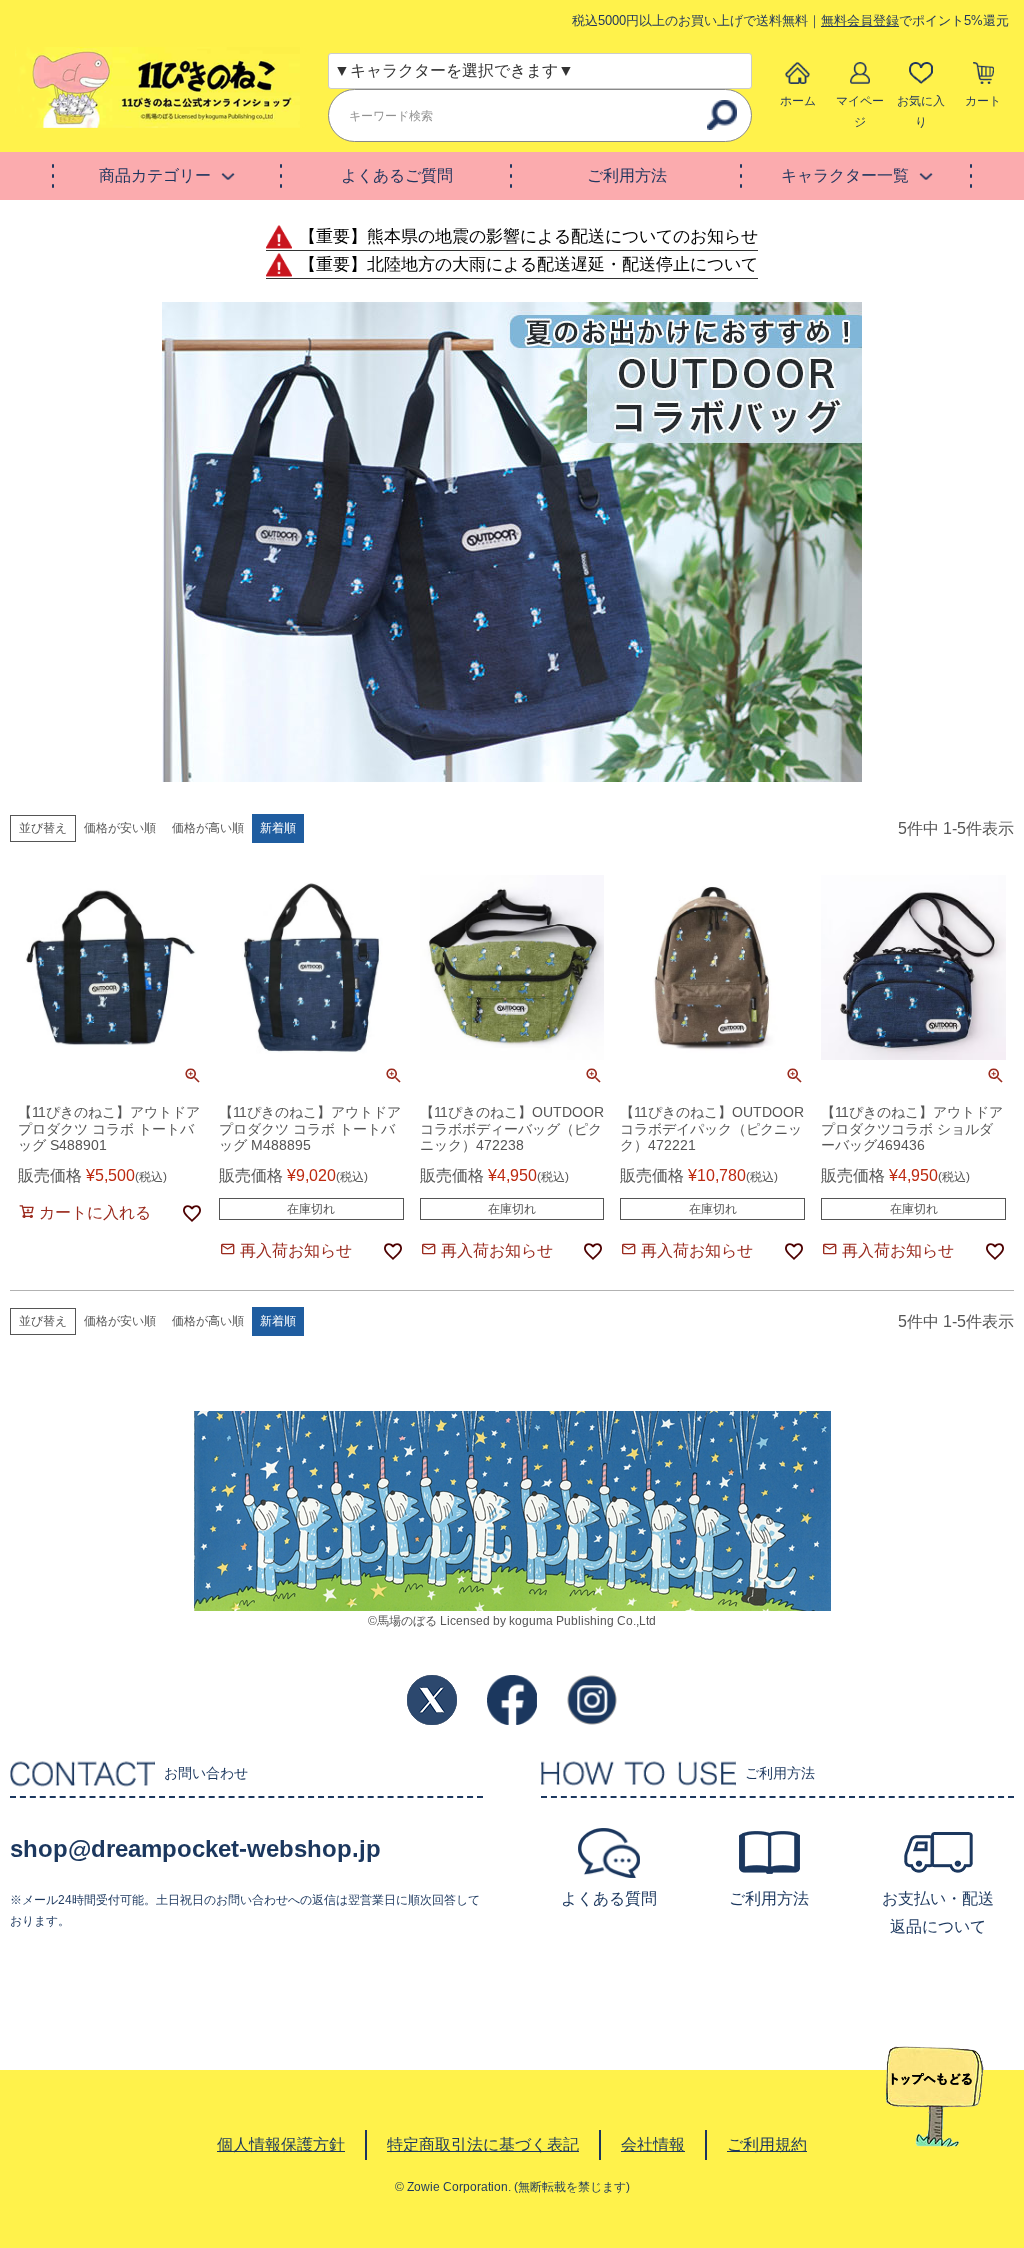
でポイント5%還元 (915, 20)
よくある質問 (609, 1898)
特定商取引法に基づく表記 (483, 2144)
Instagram (592, 1700)
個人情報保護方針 (281, 2144)
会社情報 (653, 2144)
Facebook (512, 1700)
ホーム (798, 101)
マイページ (860, 111)
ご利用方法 (627, 175)
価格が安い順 (120, 828)
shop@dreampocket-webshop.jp (195, 1848)
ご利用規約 (767, 2144)
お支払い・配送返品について (938, 1912)
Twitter (432, 1700)
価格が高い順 (208, 828)
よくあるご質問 (397, 175)
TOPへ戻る (934, 2097)
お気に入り (921, 111)
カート (983, 101)
